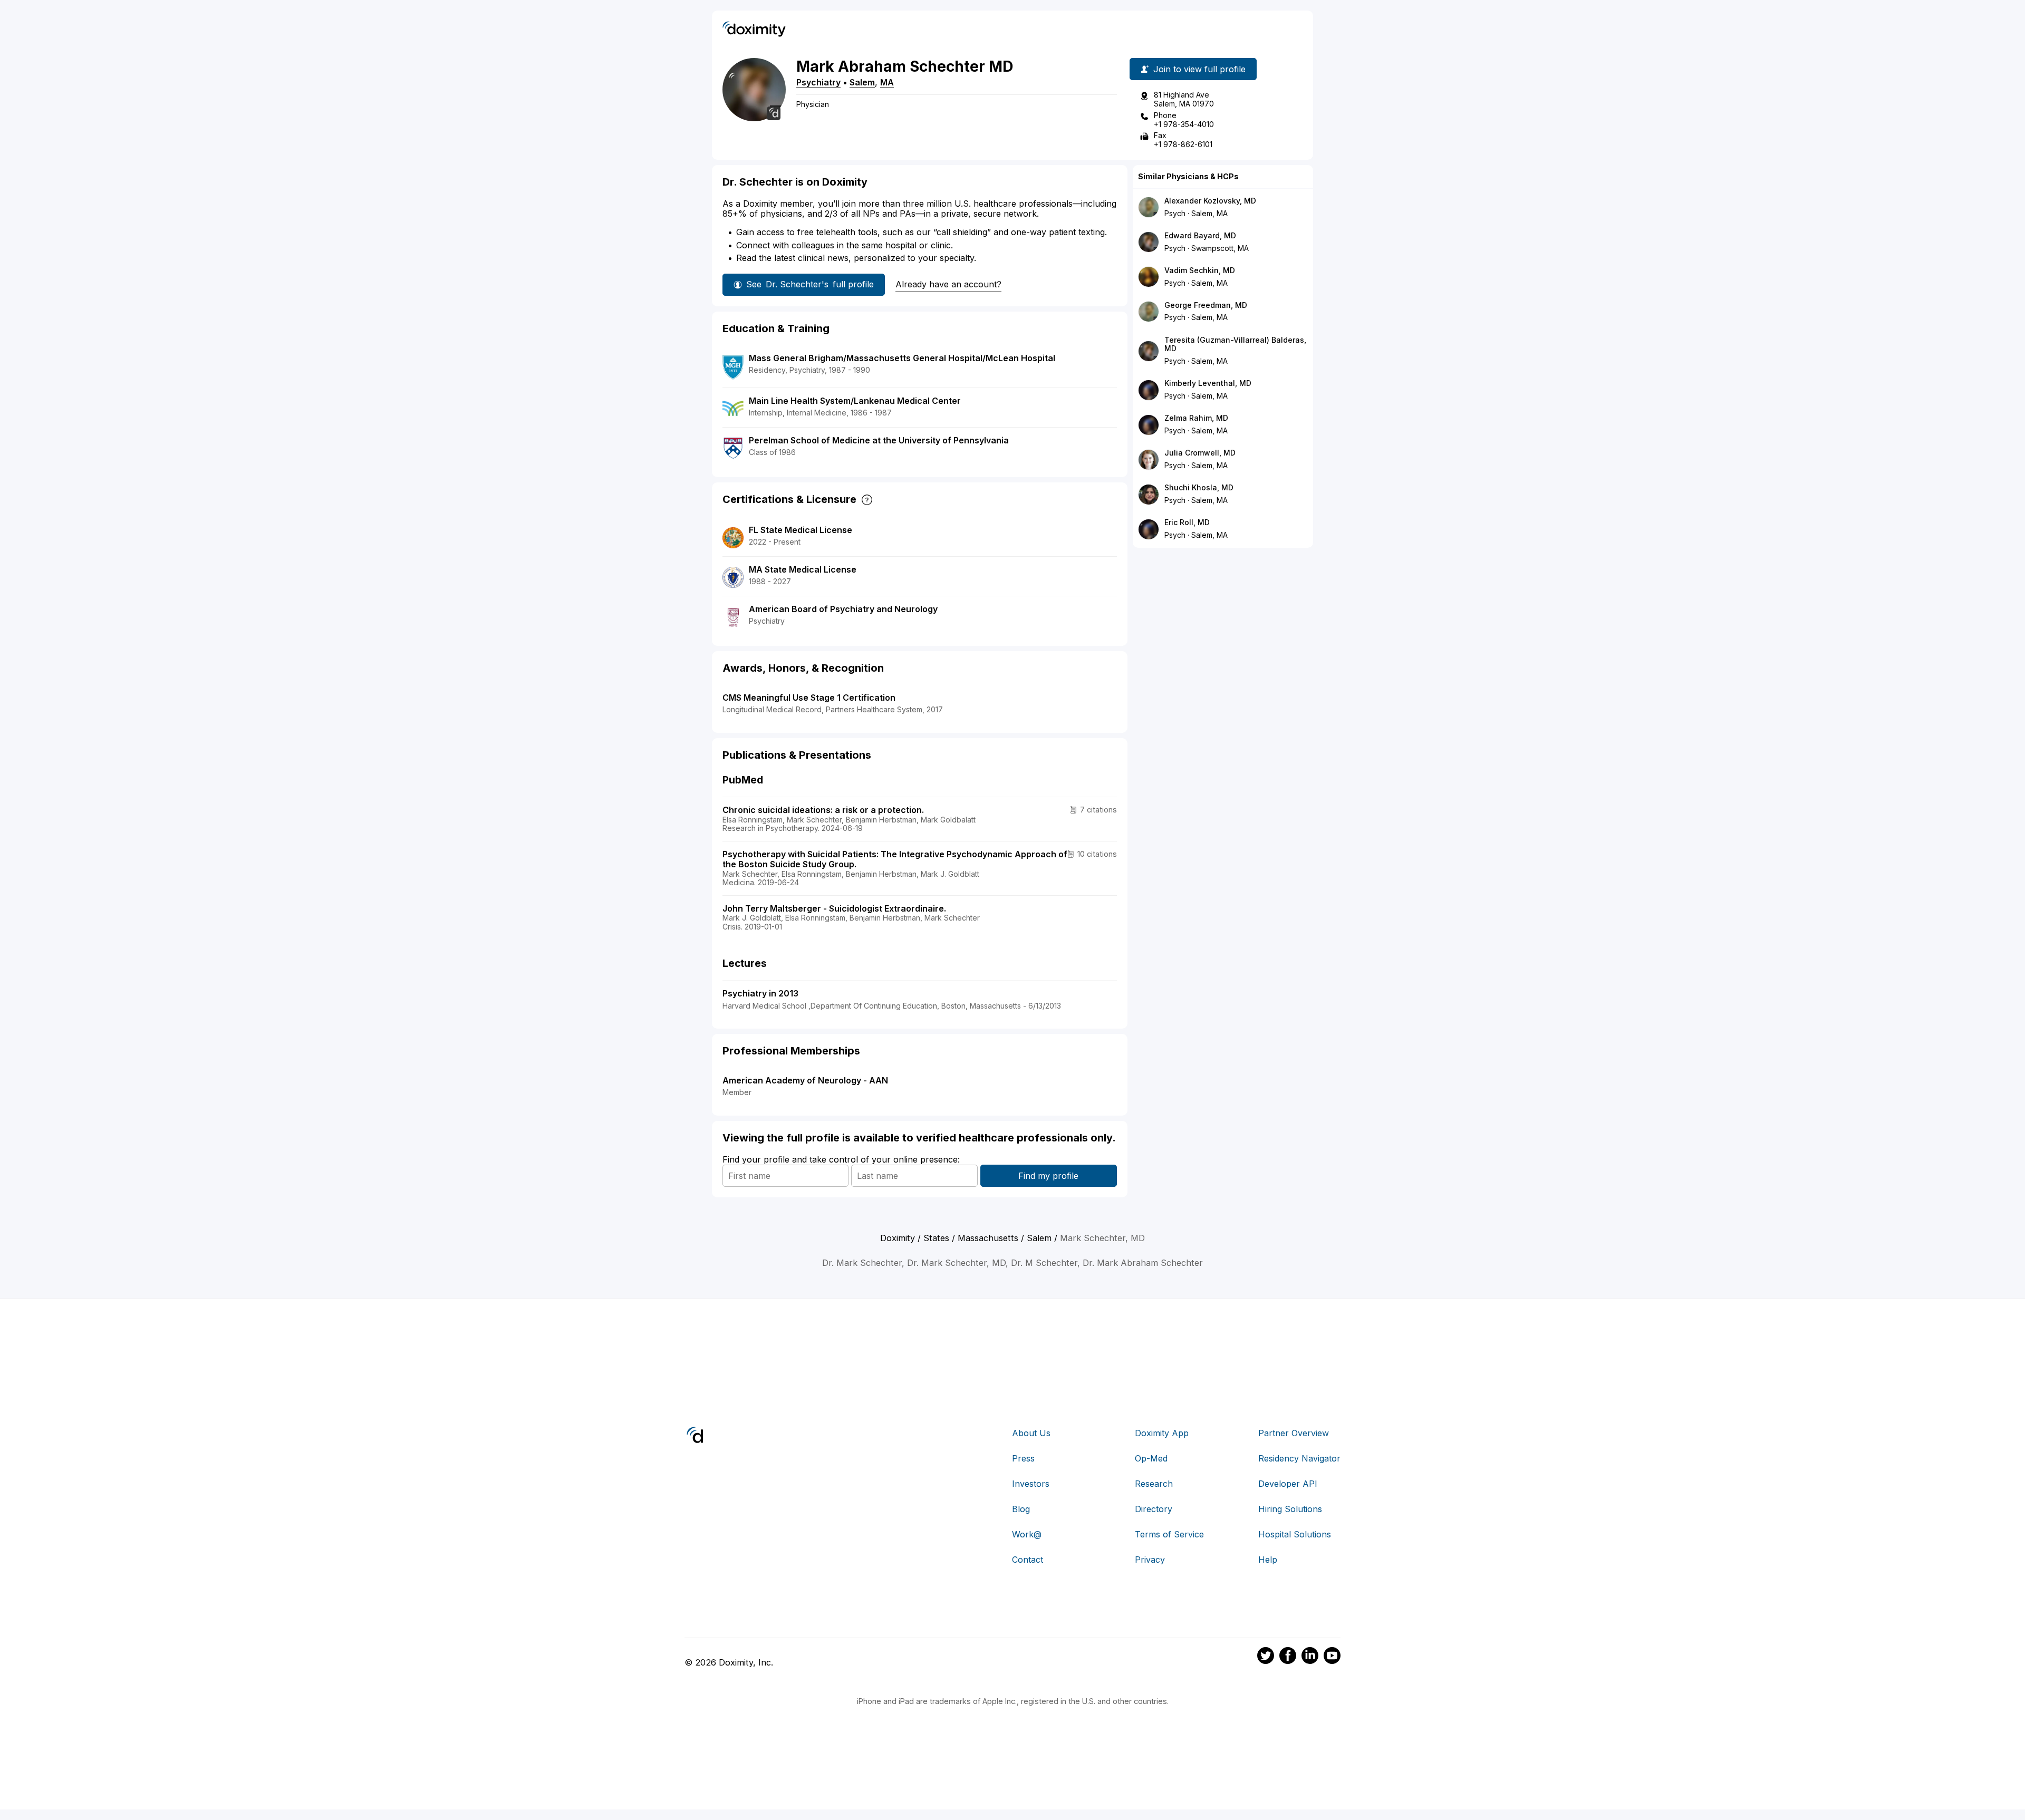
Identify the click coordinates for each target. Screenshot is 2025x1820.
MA (887, 82)
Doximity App (1162, 1433)
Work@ (1027, 1534)
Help (1268, 1560)
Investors (1031, 1484)
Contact (1028, 1560)
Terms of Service (1169, 1534)
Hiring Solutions (1290, 1509)
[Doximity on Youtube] (1332, 1657)
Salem (862, 82)
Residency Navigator (1299, 1458)
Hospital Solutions (1295, 1534)
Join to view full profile (1199, 69)
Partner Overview (1294, 1433)
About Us (1031, 1433)
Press (1023, 1458)
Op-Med (1151, 1458)
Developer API (1288, 1484)
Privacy (1150, 1560)
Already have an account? (948, 284)
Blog (1021, 1509)
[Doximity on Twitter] (1266, 1657)
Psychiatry (818, 82)
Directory (1154, 1509)
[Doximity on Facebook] (1288, 1657)
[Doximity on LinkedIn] (1310, 1657)
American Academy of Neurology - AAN (805, 1080)
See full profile (810, 284)
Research (1154, 1484)
